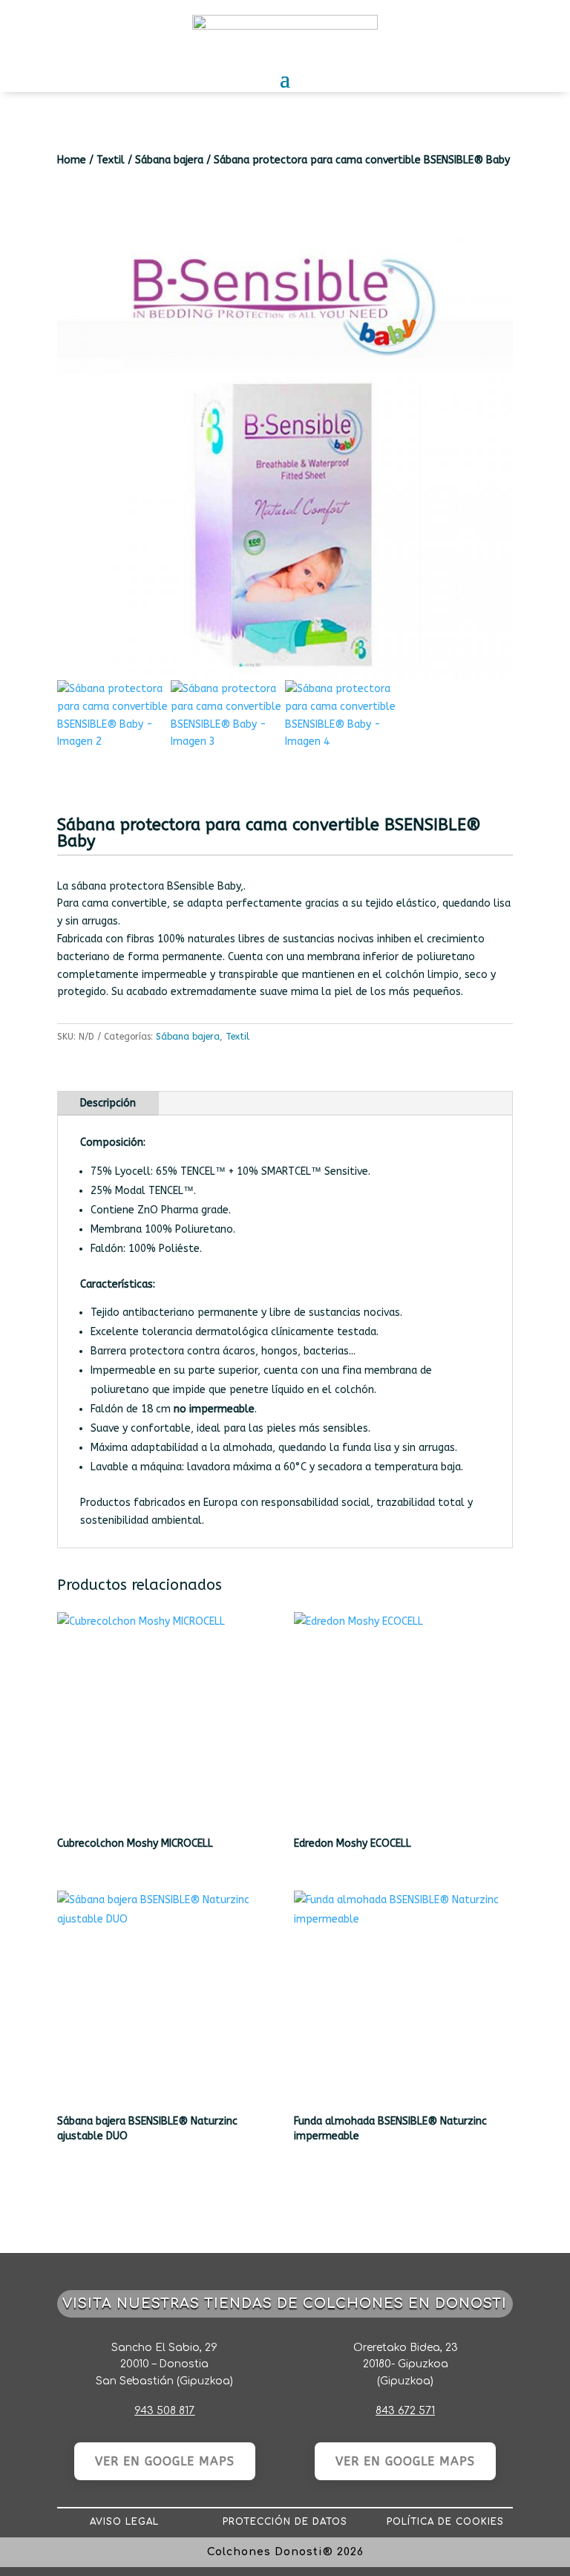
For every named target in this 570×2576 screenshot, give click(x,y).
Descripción (108, 1103)
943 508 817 (164, 2411)
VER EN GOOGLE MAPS (165, 2461)
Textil (111, 160)
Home (72, 160)
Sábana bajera (169, 160)
